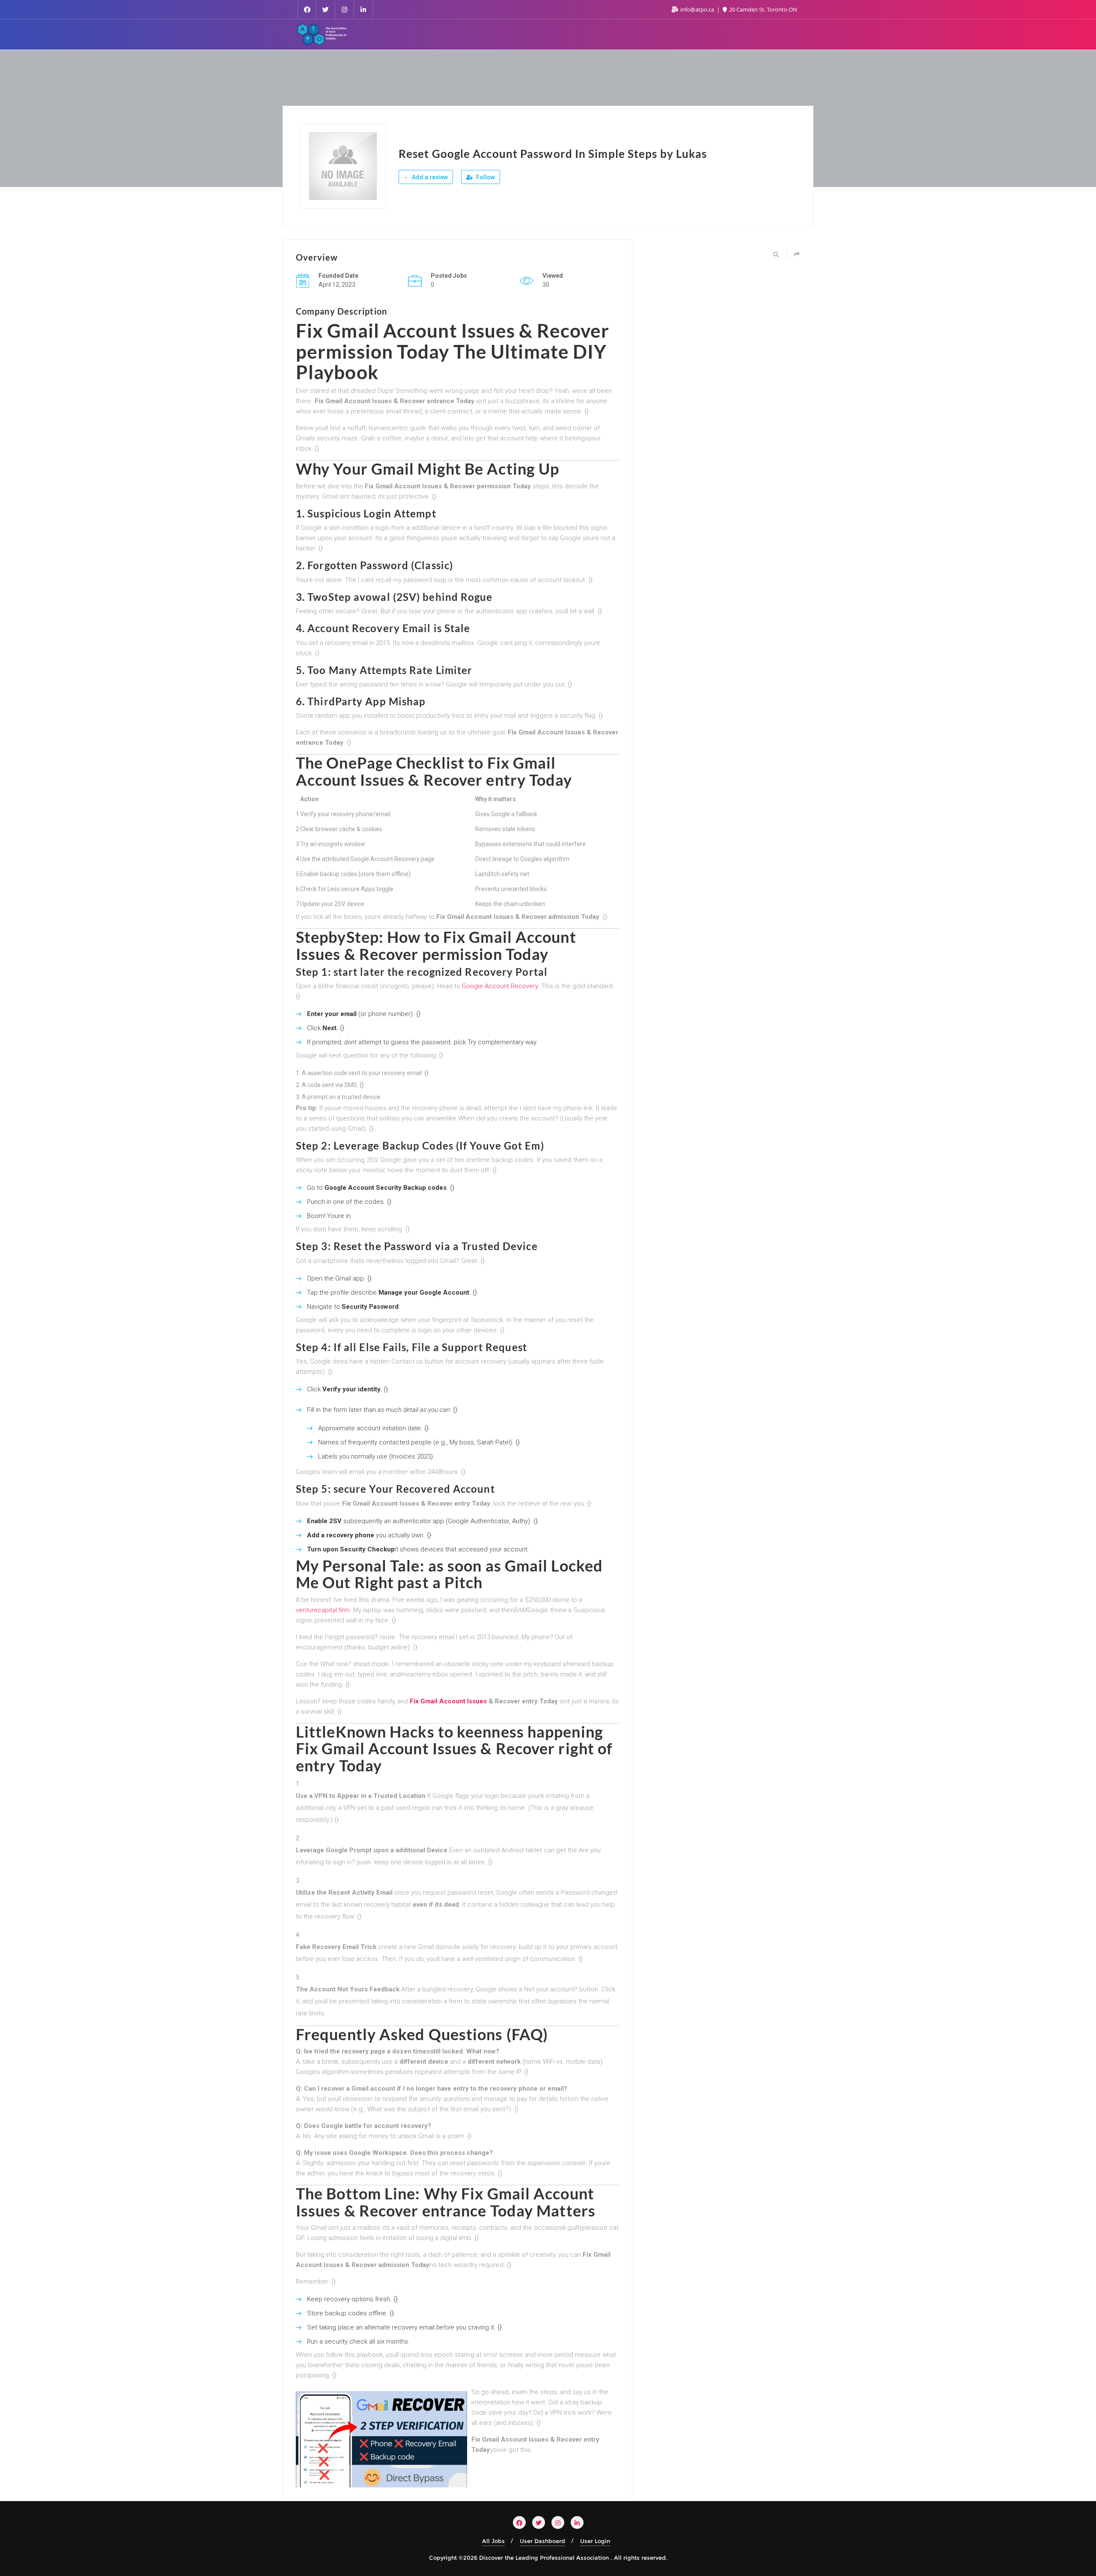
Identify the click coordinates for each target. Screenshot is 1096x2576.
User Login (595, 2541)
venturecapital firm (323, 1610)
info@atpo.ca (697, 9)
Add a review (429, 177)
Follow (485, 177)
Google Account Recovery (500, 986)
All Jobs (493, 2541)
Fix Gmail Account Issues (448, 1701)
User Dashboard (542, 2541)
